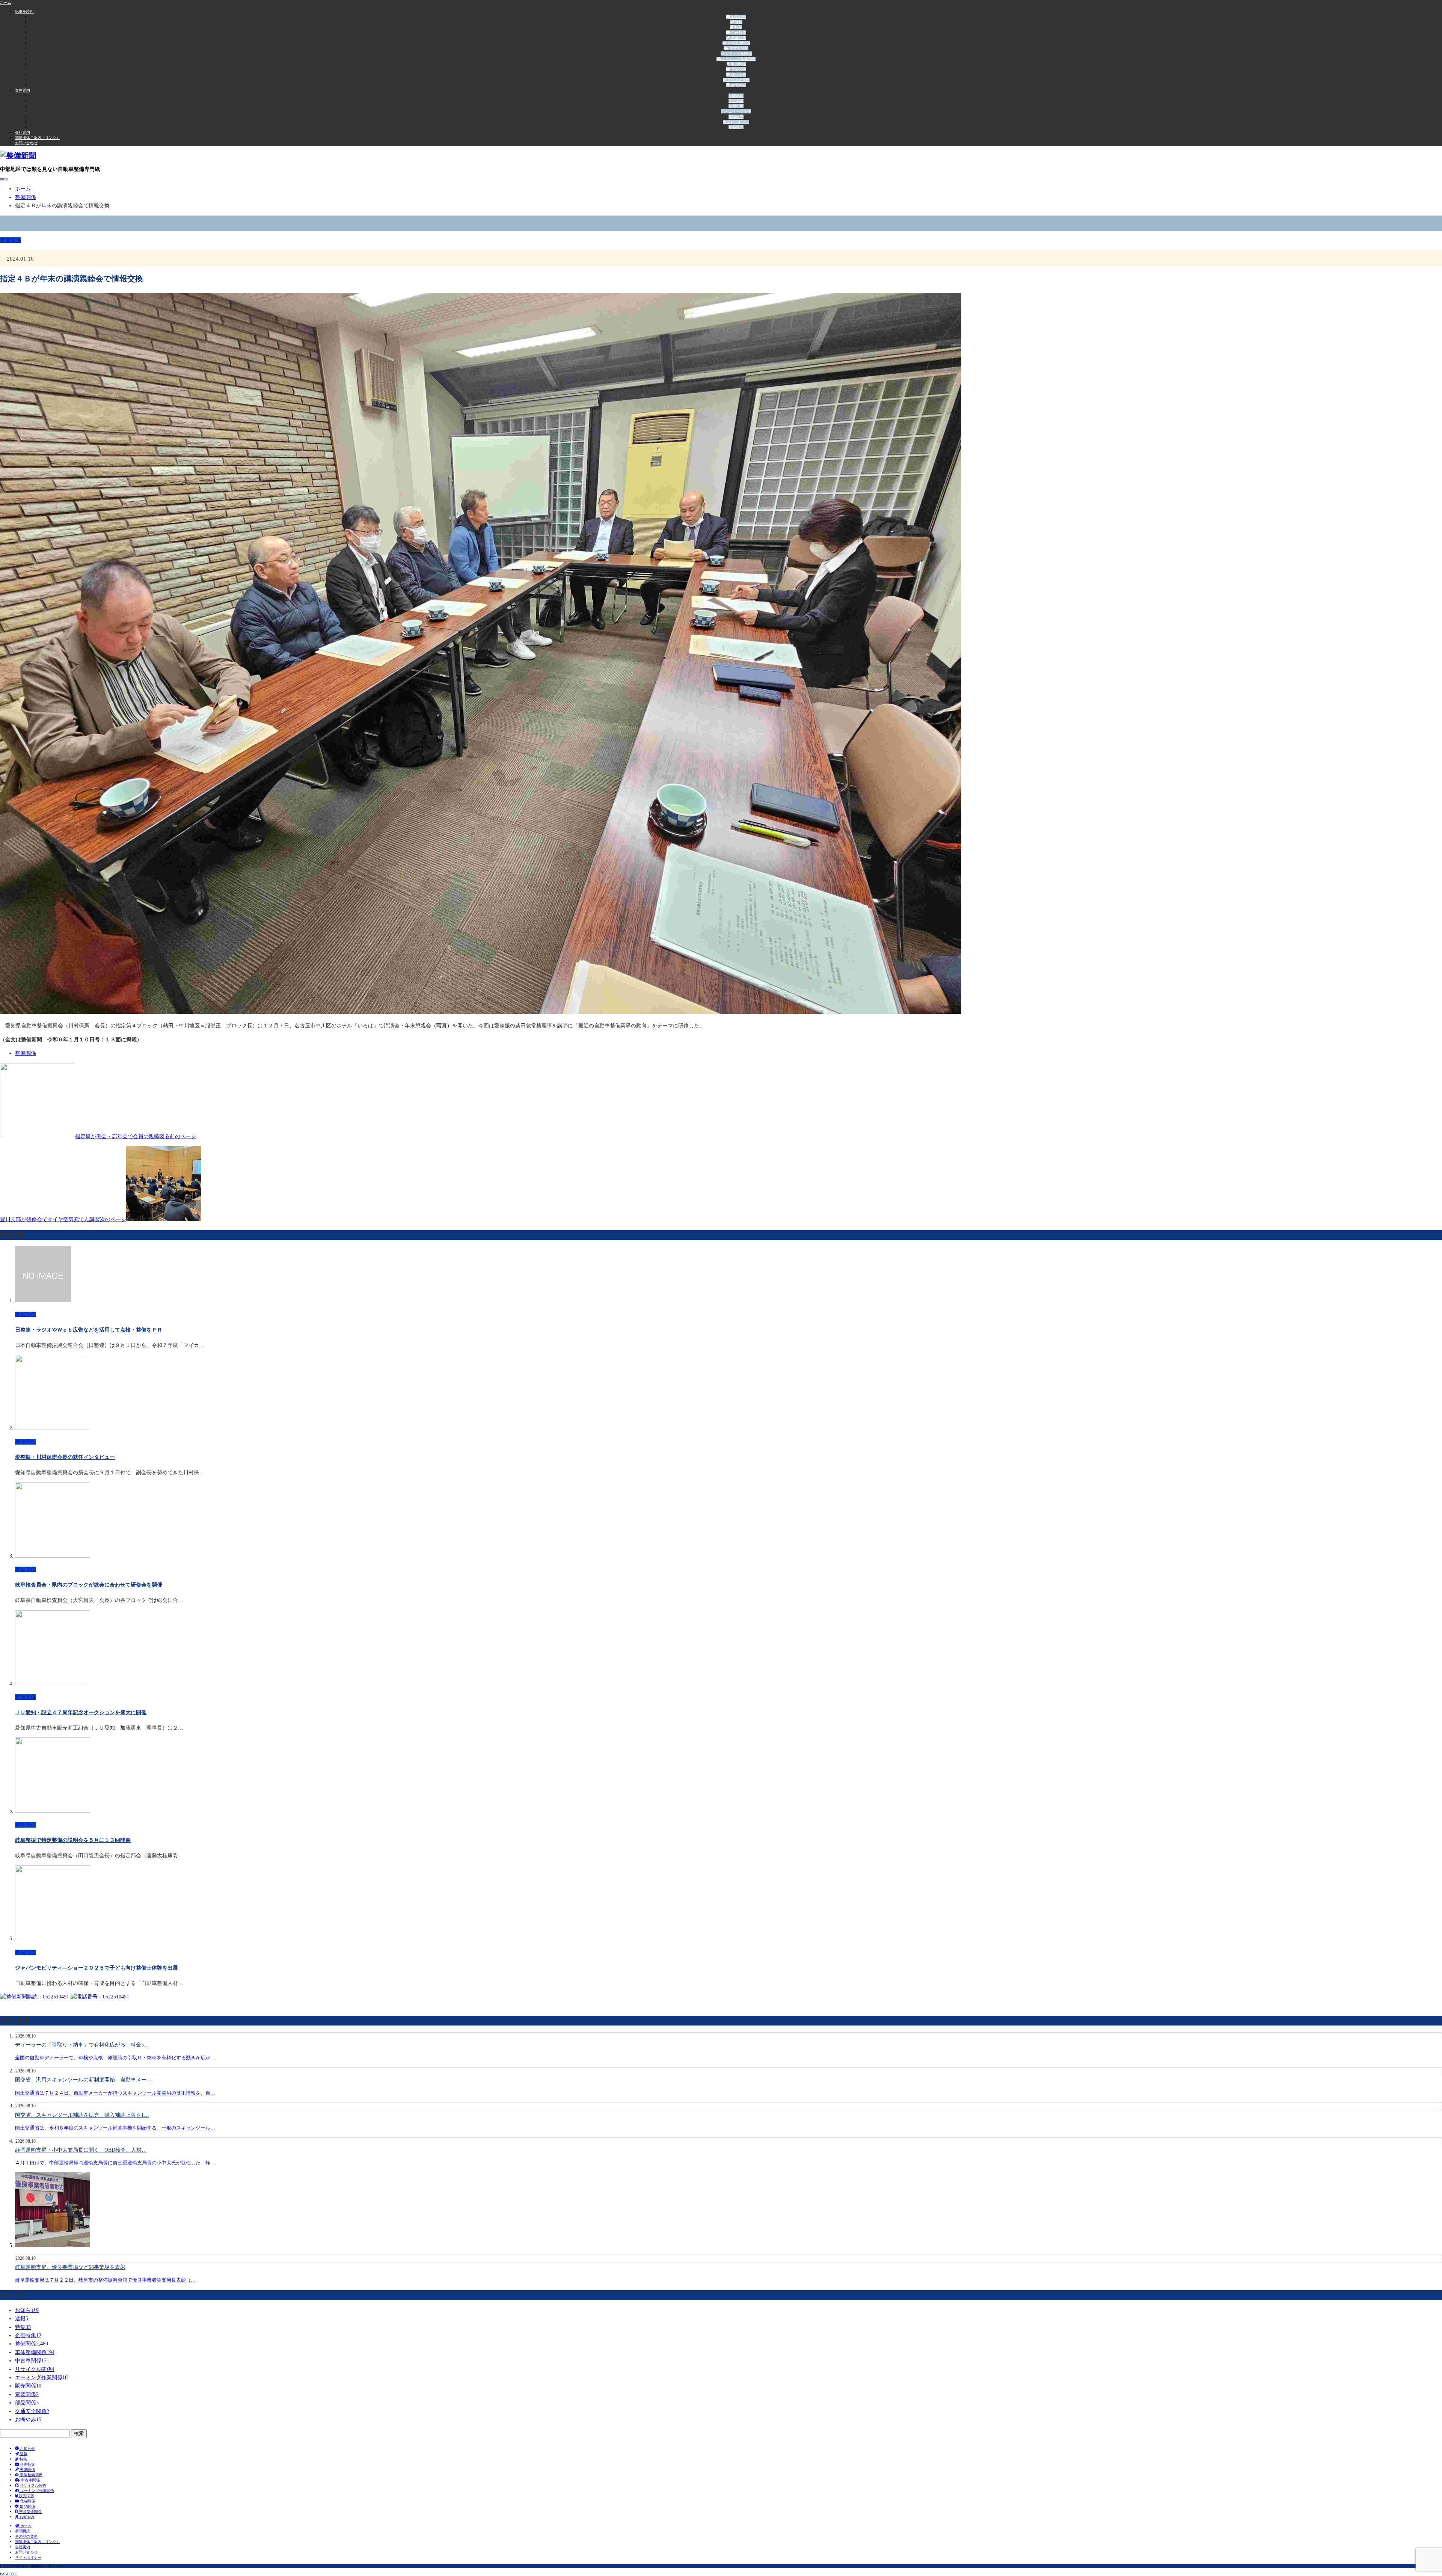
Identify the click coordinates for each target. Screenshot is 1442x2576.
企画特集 (738, 32)
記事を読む (24, 11)
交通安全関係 (738, 80)
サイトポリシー (28, 2557)
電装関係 (738, 69)
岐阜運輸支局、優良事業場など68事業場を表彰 (70, 2267)
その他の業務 (26, 2536)
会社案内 (23, 132)
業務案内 (23, 90)
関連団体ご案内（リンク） (38, 138)
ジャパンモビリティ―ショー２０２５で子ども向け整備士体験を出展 (97, 1968)
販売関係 (738, 64)
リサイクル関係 (738, 54)
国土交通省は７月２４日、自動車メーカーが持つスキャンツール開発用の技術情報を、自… (115, 2093)
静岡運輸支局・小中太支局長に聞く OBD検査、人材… (81, 2150)
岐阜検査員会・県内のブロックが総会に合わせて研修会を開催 (89, 1585)
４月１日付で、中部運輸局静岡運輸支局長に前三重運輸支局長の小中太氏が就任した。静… (115, 2163)
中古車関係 (738, 48)
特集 (738, 27)
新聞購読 (736, 96)
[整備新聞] (18, 155)
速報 (738, 22)
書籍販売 (736, 117)
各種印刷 (736, 106)
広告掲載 (736, 101)
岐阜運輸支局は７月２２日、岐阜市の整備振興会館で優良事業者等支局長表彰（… (105, 2280)
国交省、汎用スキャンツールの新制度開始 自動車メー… (83, 2080)
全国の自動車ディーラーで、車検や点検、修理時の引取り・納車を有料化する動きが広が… (115, 2058)
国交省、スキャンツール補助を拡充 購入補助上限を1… (82, 2115)
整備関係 (738, 38)
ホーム (25, 2526)
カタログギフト (736, 122)
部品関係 (738, 75)
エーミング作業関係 (738, 59)
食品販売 (736, 127)
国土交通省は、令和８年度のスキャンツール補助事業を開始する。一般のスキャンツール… (115, 2128)
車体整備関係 (738, 43)
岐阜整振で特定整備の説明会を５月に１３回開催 (73, 1840)
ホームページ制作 (736, 111)
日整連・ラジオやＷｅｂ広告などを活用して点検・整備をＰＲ (89, 1330)
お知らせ (738, 17)
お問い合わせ (26, 143)
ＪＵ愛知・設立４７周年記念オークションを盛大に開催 (81, 1713)
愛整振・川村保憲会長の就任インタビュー (65, 1457)
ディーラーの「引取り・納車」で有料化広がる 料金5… (82, 2045)
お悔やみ (738, 85)
